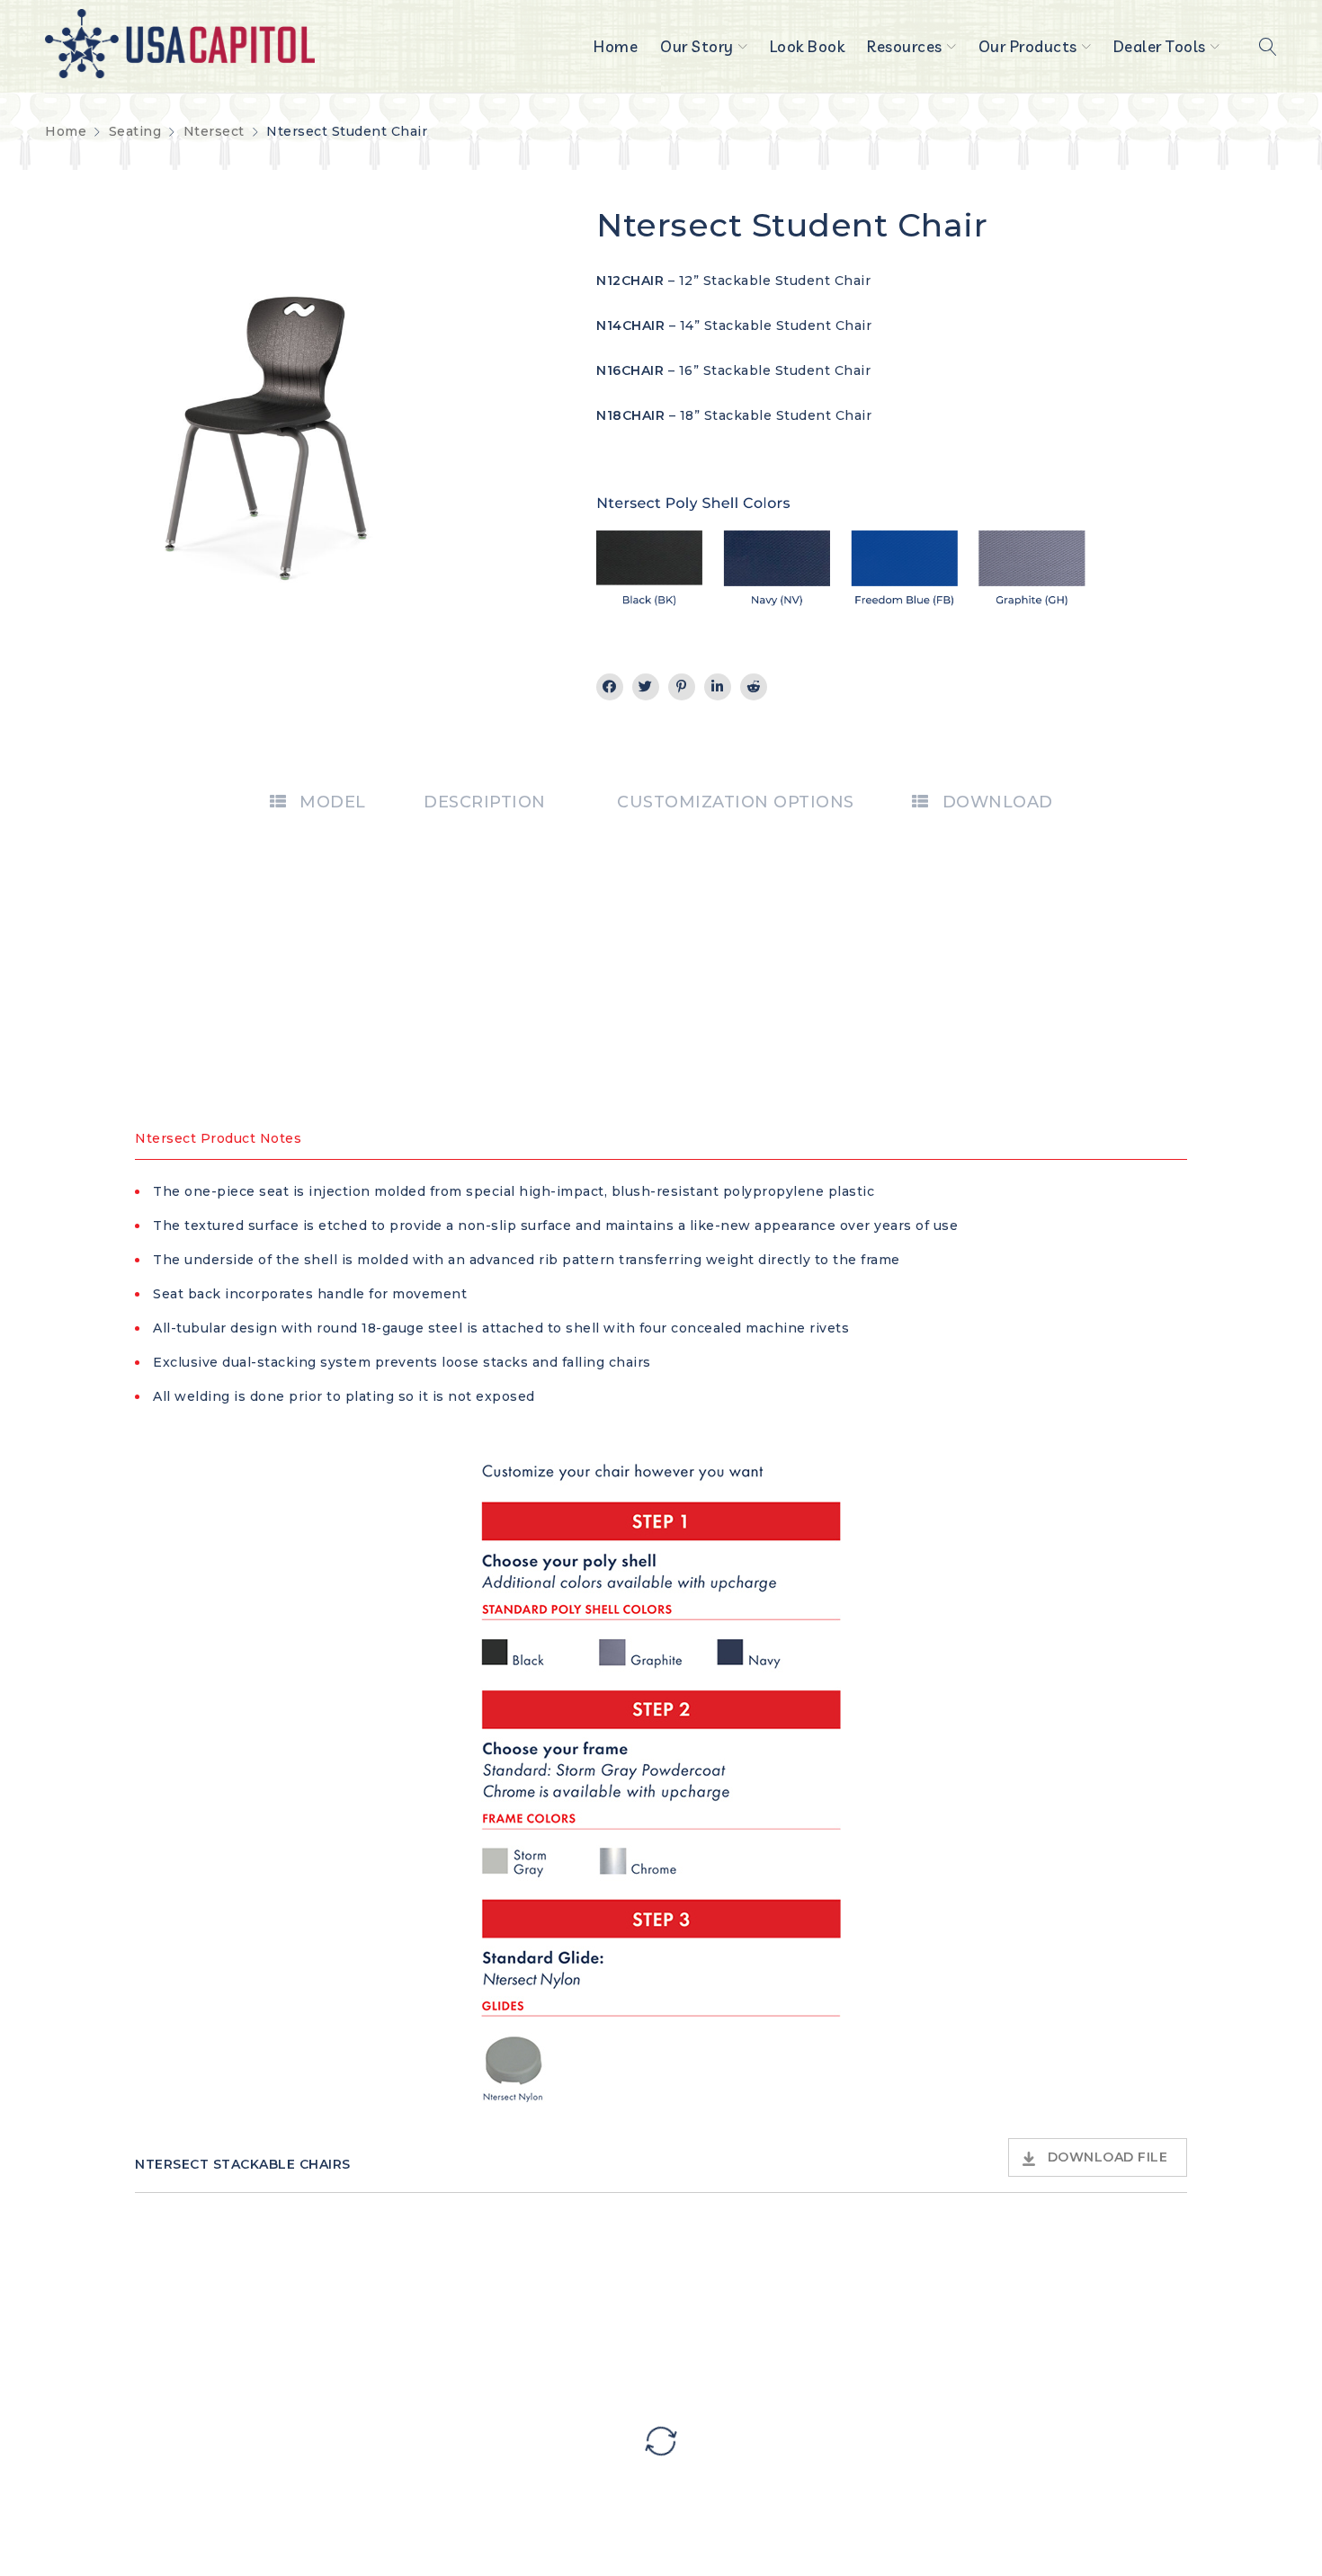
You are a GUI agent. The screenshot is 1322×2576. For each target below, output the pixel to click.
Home (66, 131)
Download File (1108, 2157)
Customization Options (736, 802)
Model (333, 802)
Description (485, 802)
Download (998, 802)
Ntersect (214, 131)
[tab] (318, 802)
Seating (135, 131)
